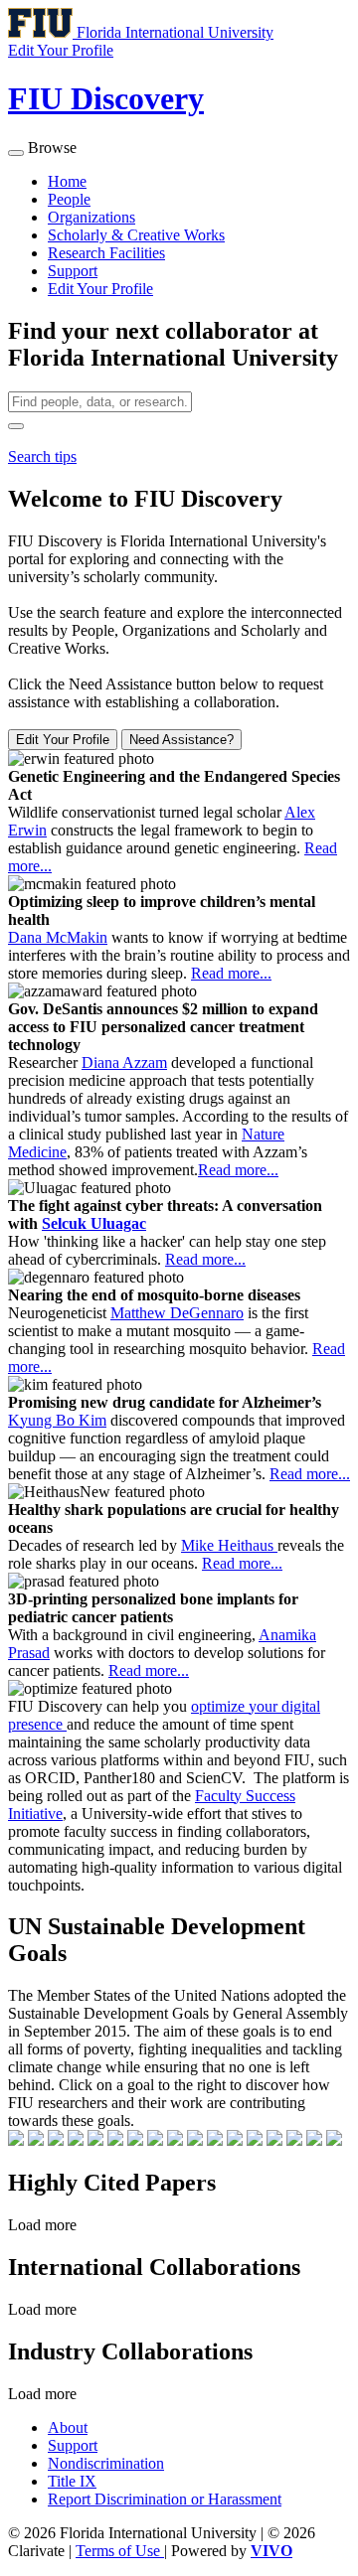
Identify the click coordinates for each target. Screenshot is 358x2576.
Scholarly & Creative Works (136, 235)
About (68, 2427)
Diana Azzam (124, 1062)
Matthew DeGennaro (177, 1313)
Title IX (72, 2481)
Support (73, 271)
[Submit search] (16, 426)
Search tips (42, 456)
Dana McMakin (58, 937)
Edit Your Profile (100, 289)
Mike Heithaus (229, 1545)
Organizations (91, 217)
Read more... (231, 973)
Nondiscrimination (106, 2463)
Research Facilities (106, 253)
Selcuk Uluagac (94, 1223)
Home (67, 181)
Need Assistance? (181, 740)
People (69, 199)
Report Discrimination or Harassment (165, 2499)
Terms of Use (120, 2551)
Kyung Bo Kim (57, 1420)
